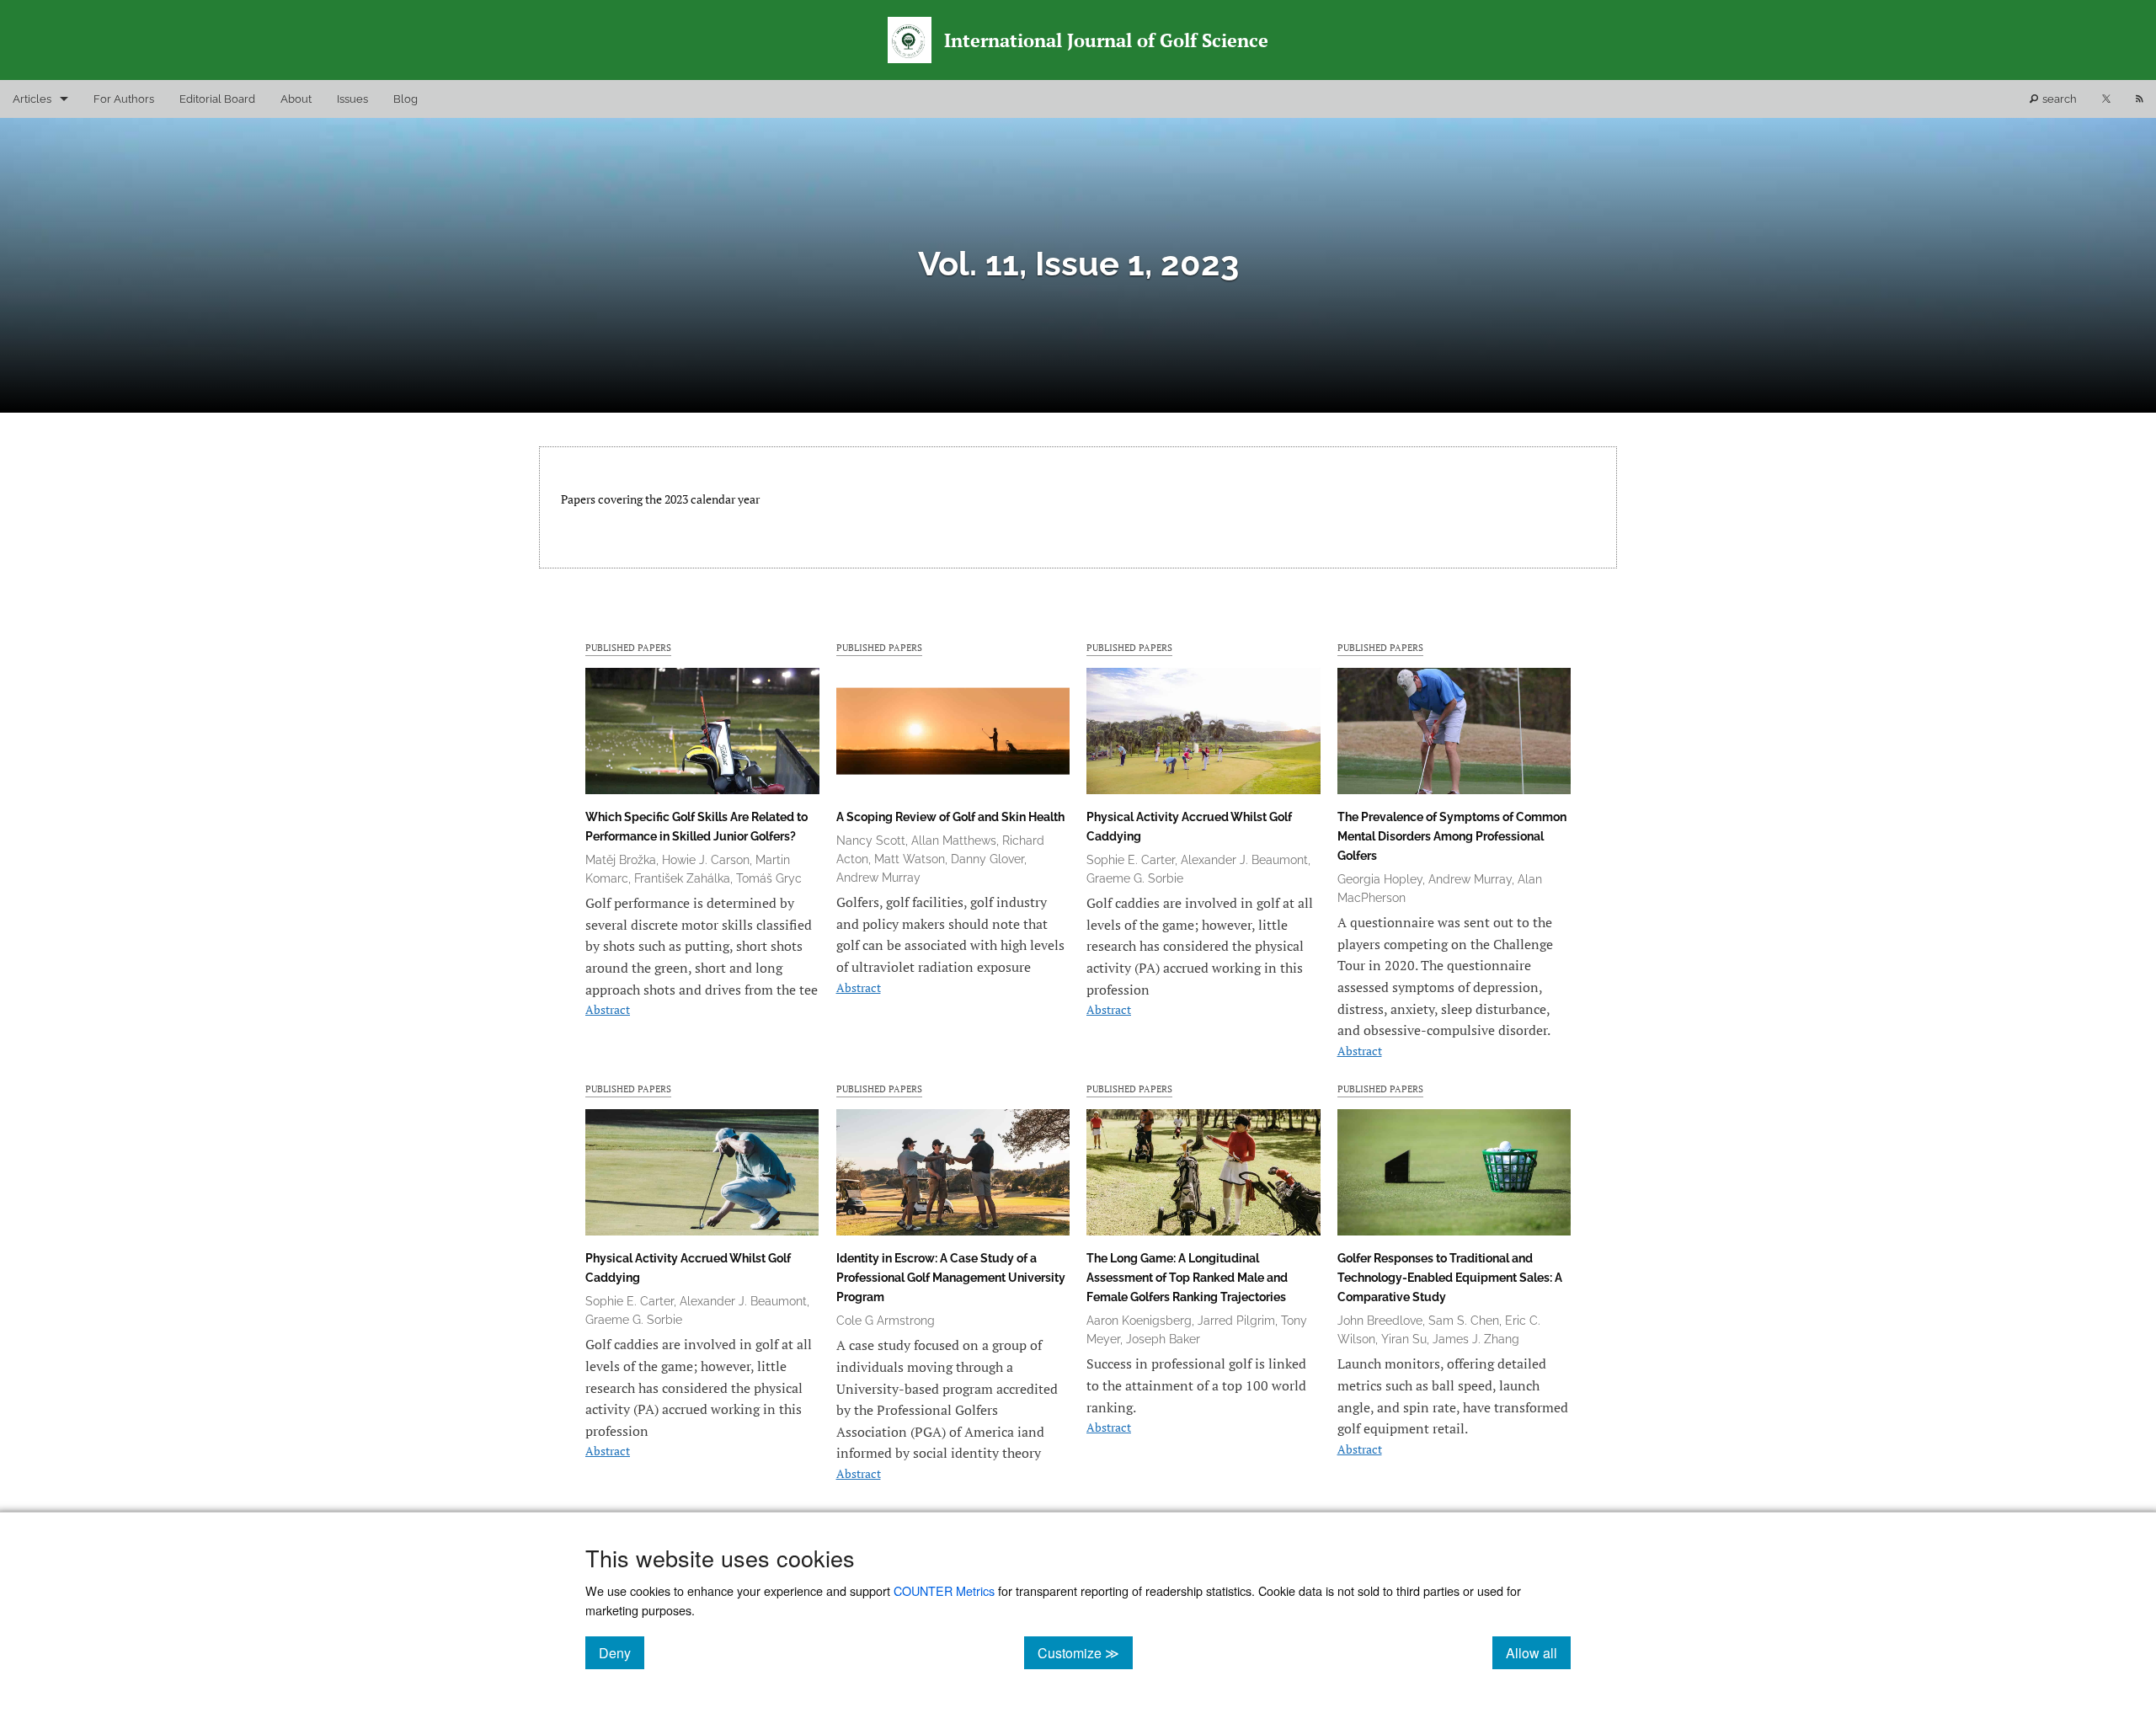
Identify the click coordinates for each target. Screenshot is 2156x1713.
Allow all (1538, 1652)
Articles (32, 99)
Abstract (608, 1009)
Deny (622, 1652)
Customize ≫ (1085, 1652)
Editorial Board (217, 99)
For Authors (124, 99)
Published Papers (628, 647)
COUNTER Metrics (944, 1590)
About (296, 99)
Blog (406, 99)
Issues (352, 99)
